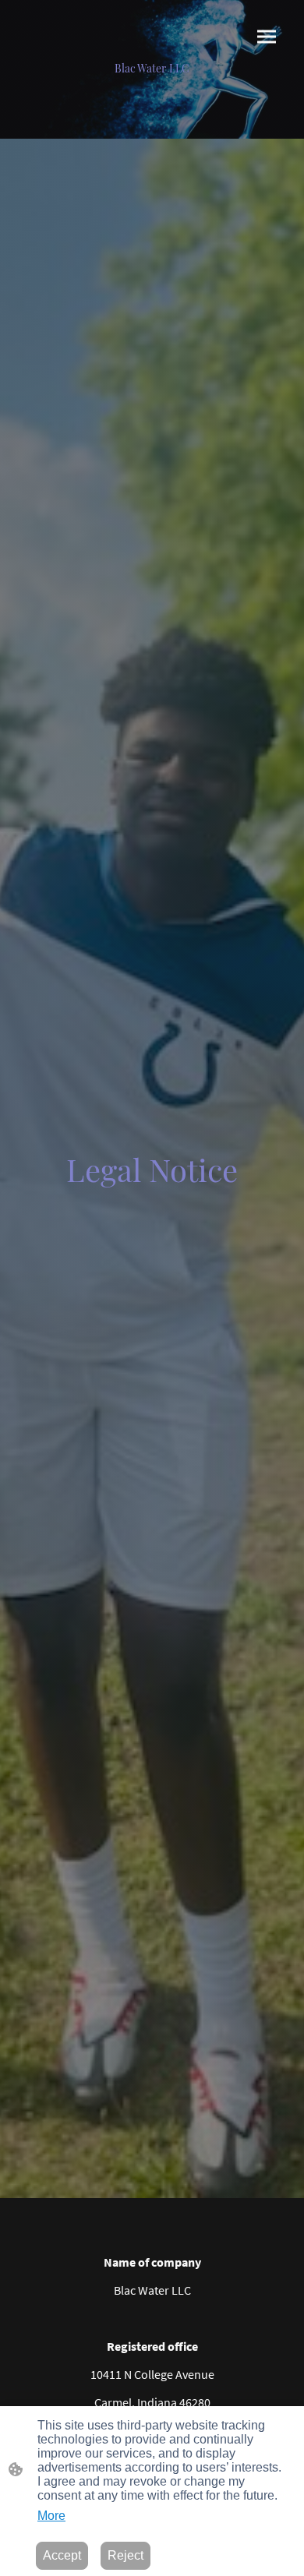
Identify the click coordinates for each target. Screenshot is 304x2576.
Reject (125, 2555)
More (51, 2516)
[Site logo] (152, 82)
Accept (62, 2555)
